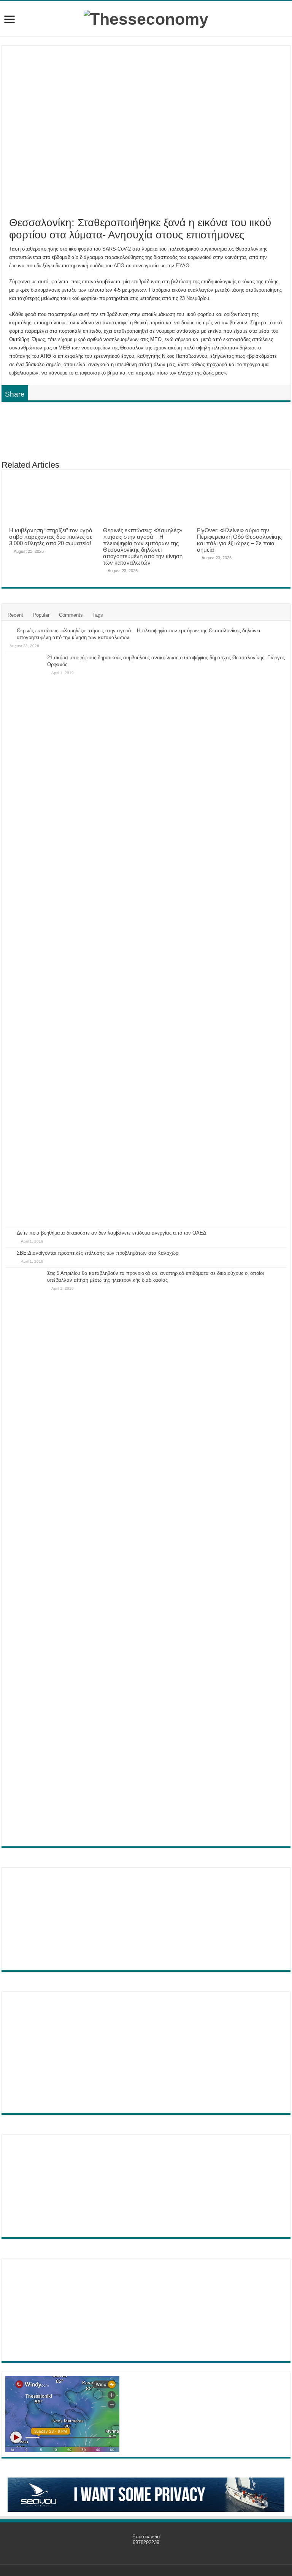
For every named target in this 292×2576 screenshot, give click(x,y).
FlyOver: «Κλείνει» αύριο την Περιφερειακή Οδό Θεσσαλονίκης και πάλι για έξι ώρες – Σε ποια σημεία (239, 540)
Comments (71, 615)
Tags (98, 615)
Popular (41, 615)
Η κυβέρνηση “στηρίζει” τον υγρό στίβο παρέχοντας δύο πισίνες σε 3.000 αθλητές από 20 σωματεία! (51, 537)
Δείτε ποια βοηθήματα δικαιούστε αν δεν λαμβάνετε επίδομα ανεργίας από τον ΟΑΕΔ (112, 1233)
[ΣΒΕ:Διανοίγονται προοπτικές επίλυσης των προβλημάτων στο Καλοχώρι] (9, 1254)
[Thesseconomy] (146, 18)
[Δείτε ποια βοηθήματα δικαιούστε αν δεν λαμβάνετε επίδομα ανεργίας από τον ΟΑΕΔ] (9, 1233)
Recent (15, 615)
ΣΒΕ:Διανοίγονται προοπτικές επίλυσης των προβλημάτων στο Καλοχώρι (98, 1253)
